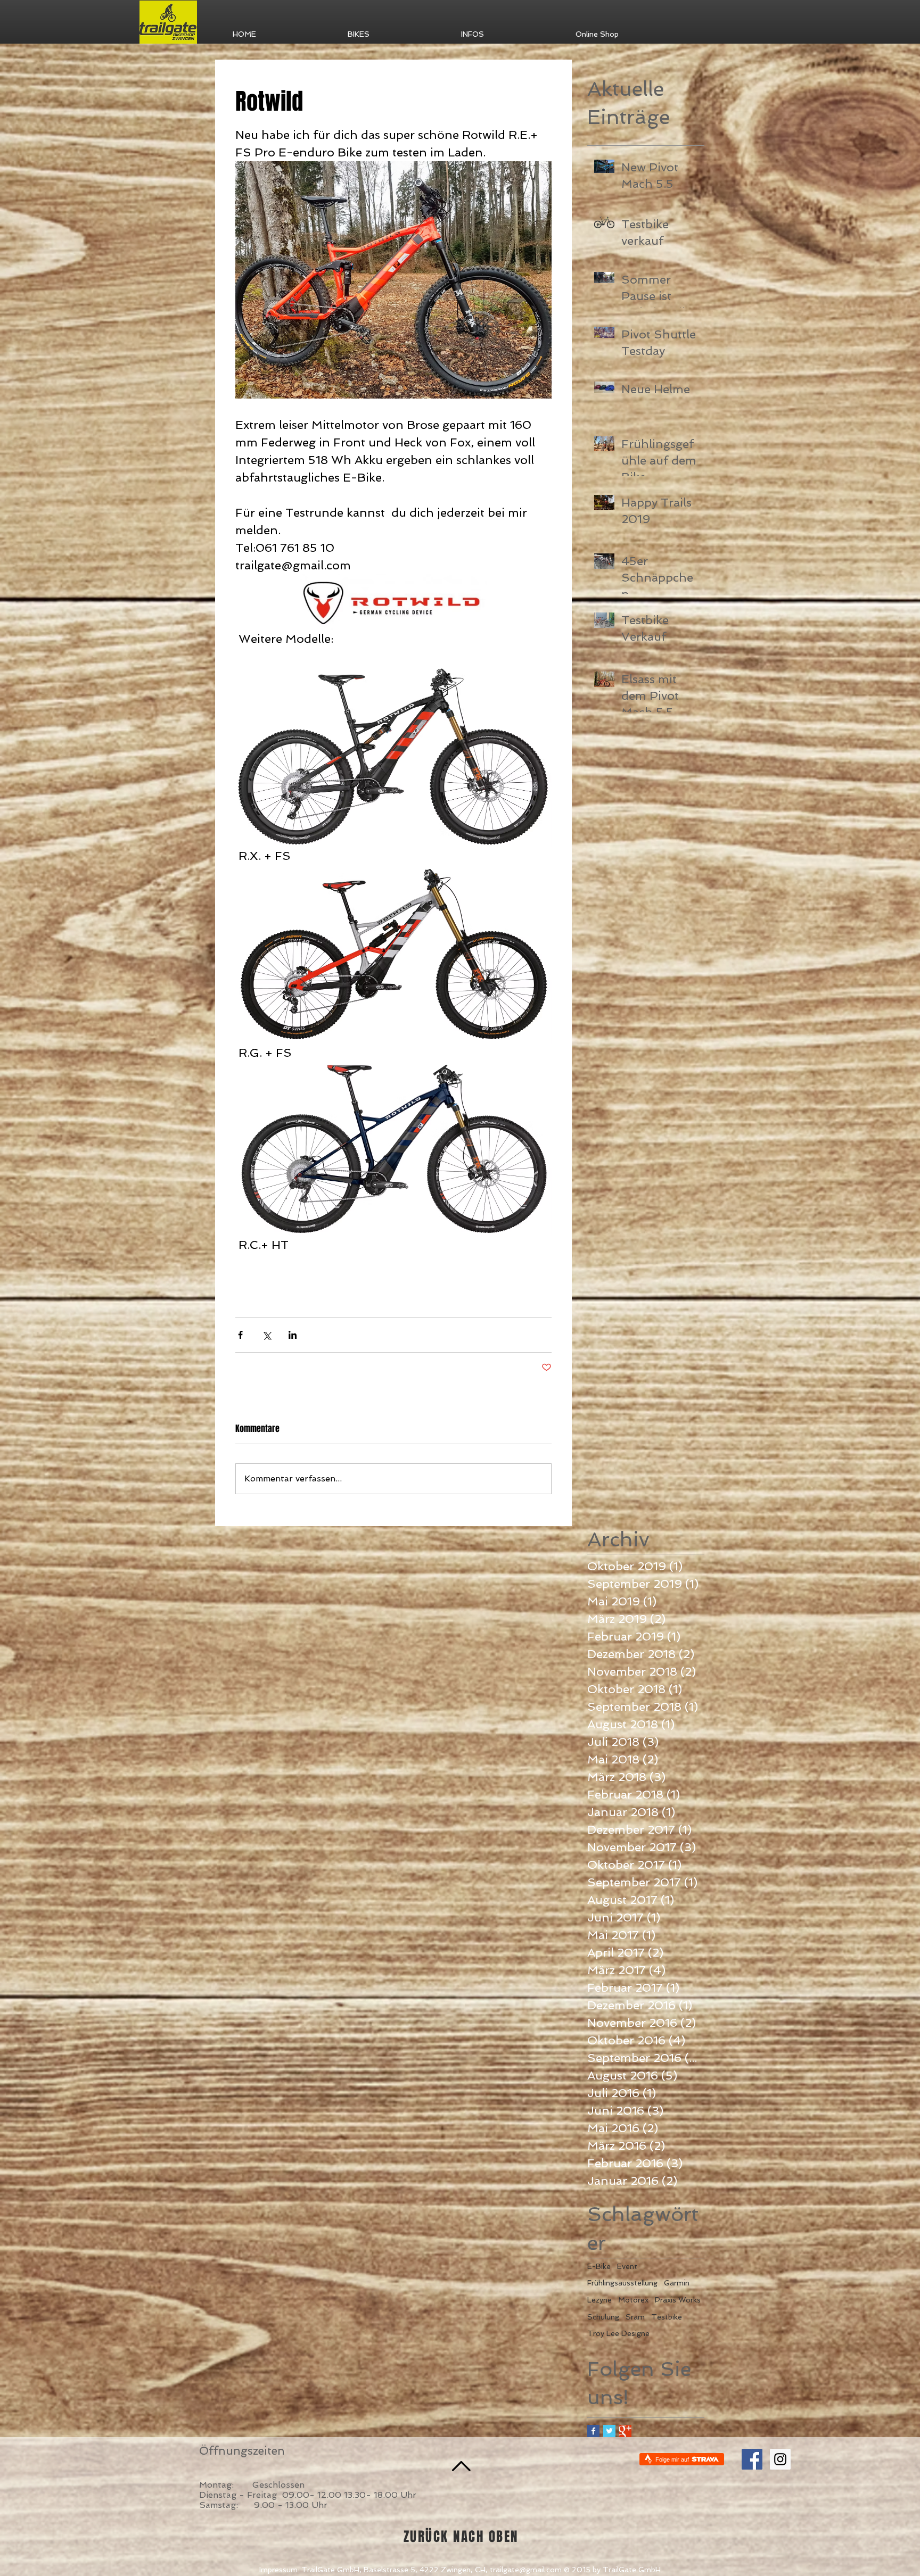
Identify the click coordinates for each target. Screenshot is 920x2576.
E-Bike (599, 2266)
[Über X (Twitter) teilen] (266, 1335)
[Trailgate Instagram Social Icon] (780, 2459)
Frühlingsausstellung (622, 2283)
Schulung (603, 2317)
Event (627, 2266)
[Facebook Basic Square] (593, 2431)
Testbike (667, 2317)
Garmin (677, 2283)
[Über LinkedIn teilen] (293, 1335)
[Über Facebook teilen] (240, 1335)
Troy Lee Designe (618, 2333)
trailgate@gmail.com (526, 2570)
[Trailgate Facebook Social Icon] (752, 2459)
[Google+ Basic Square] (625, 2431)
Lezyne (599, 2300)
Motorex (633, 2300)
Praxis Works (678, 2300)
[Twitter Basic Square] (609, 2431)
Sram (635, 2317)
